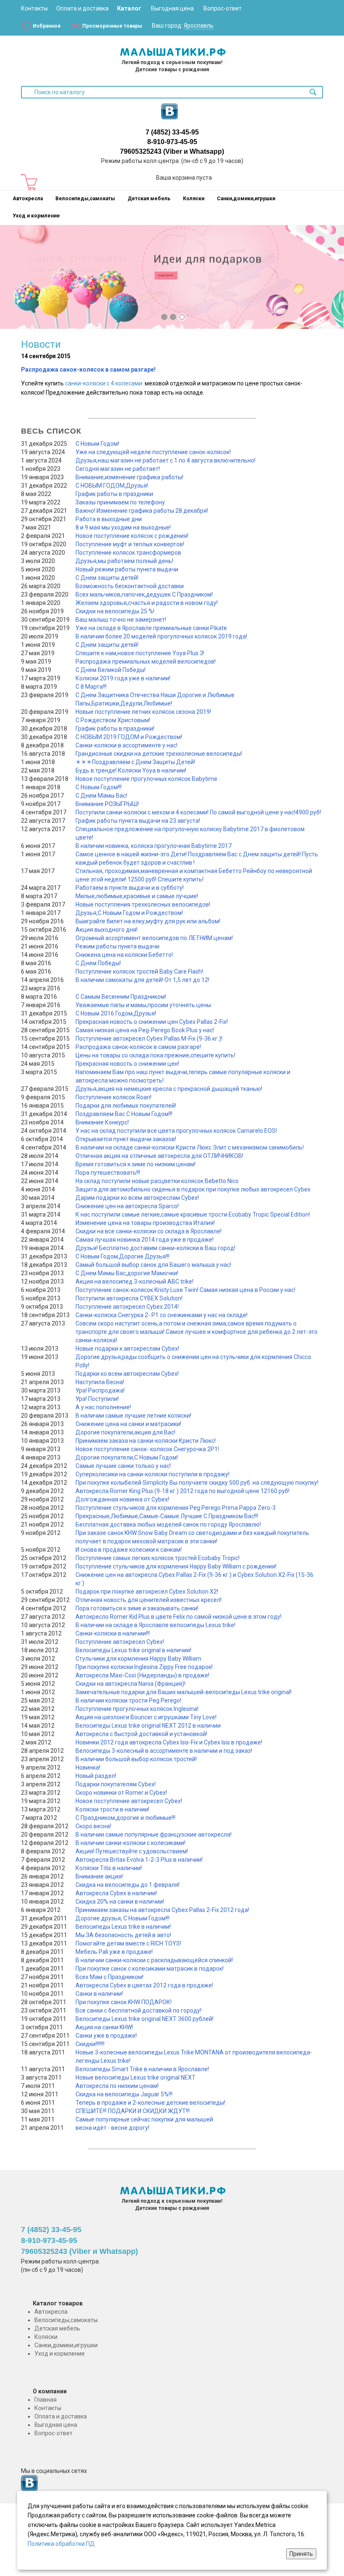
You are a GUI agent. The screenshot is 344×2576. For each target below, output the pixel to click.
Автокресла (28, 199)
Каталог (129, 8)
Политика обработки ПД (61, 2544)
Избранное (47, 26)
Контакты (34, 8)
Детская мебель (149, 199)
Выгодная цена (172, 8)
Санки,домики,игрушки (246, 199)
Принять (301, 2554)
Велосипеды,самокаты (85, 199)
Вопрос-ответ (223, 8)
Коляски (194, 199)
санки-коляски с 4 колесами (104, 383)
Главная (46, 2400)
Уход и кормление (36, 216)
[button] (13, 283)
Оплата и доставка (82, 8)
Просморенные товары (112, 26)
